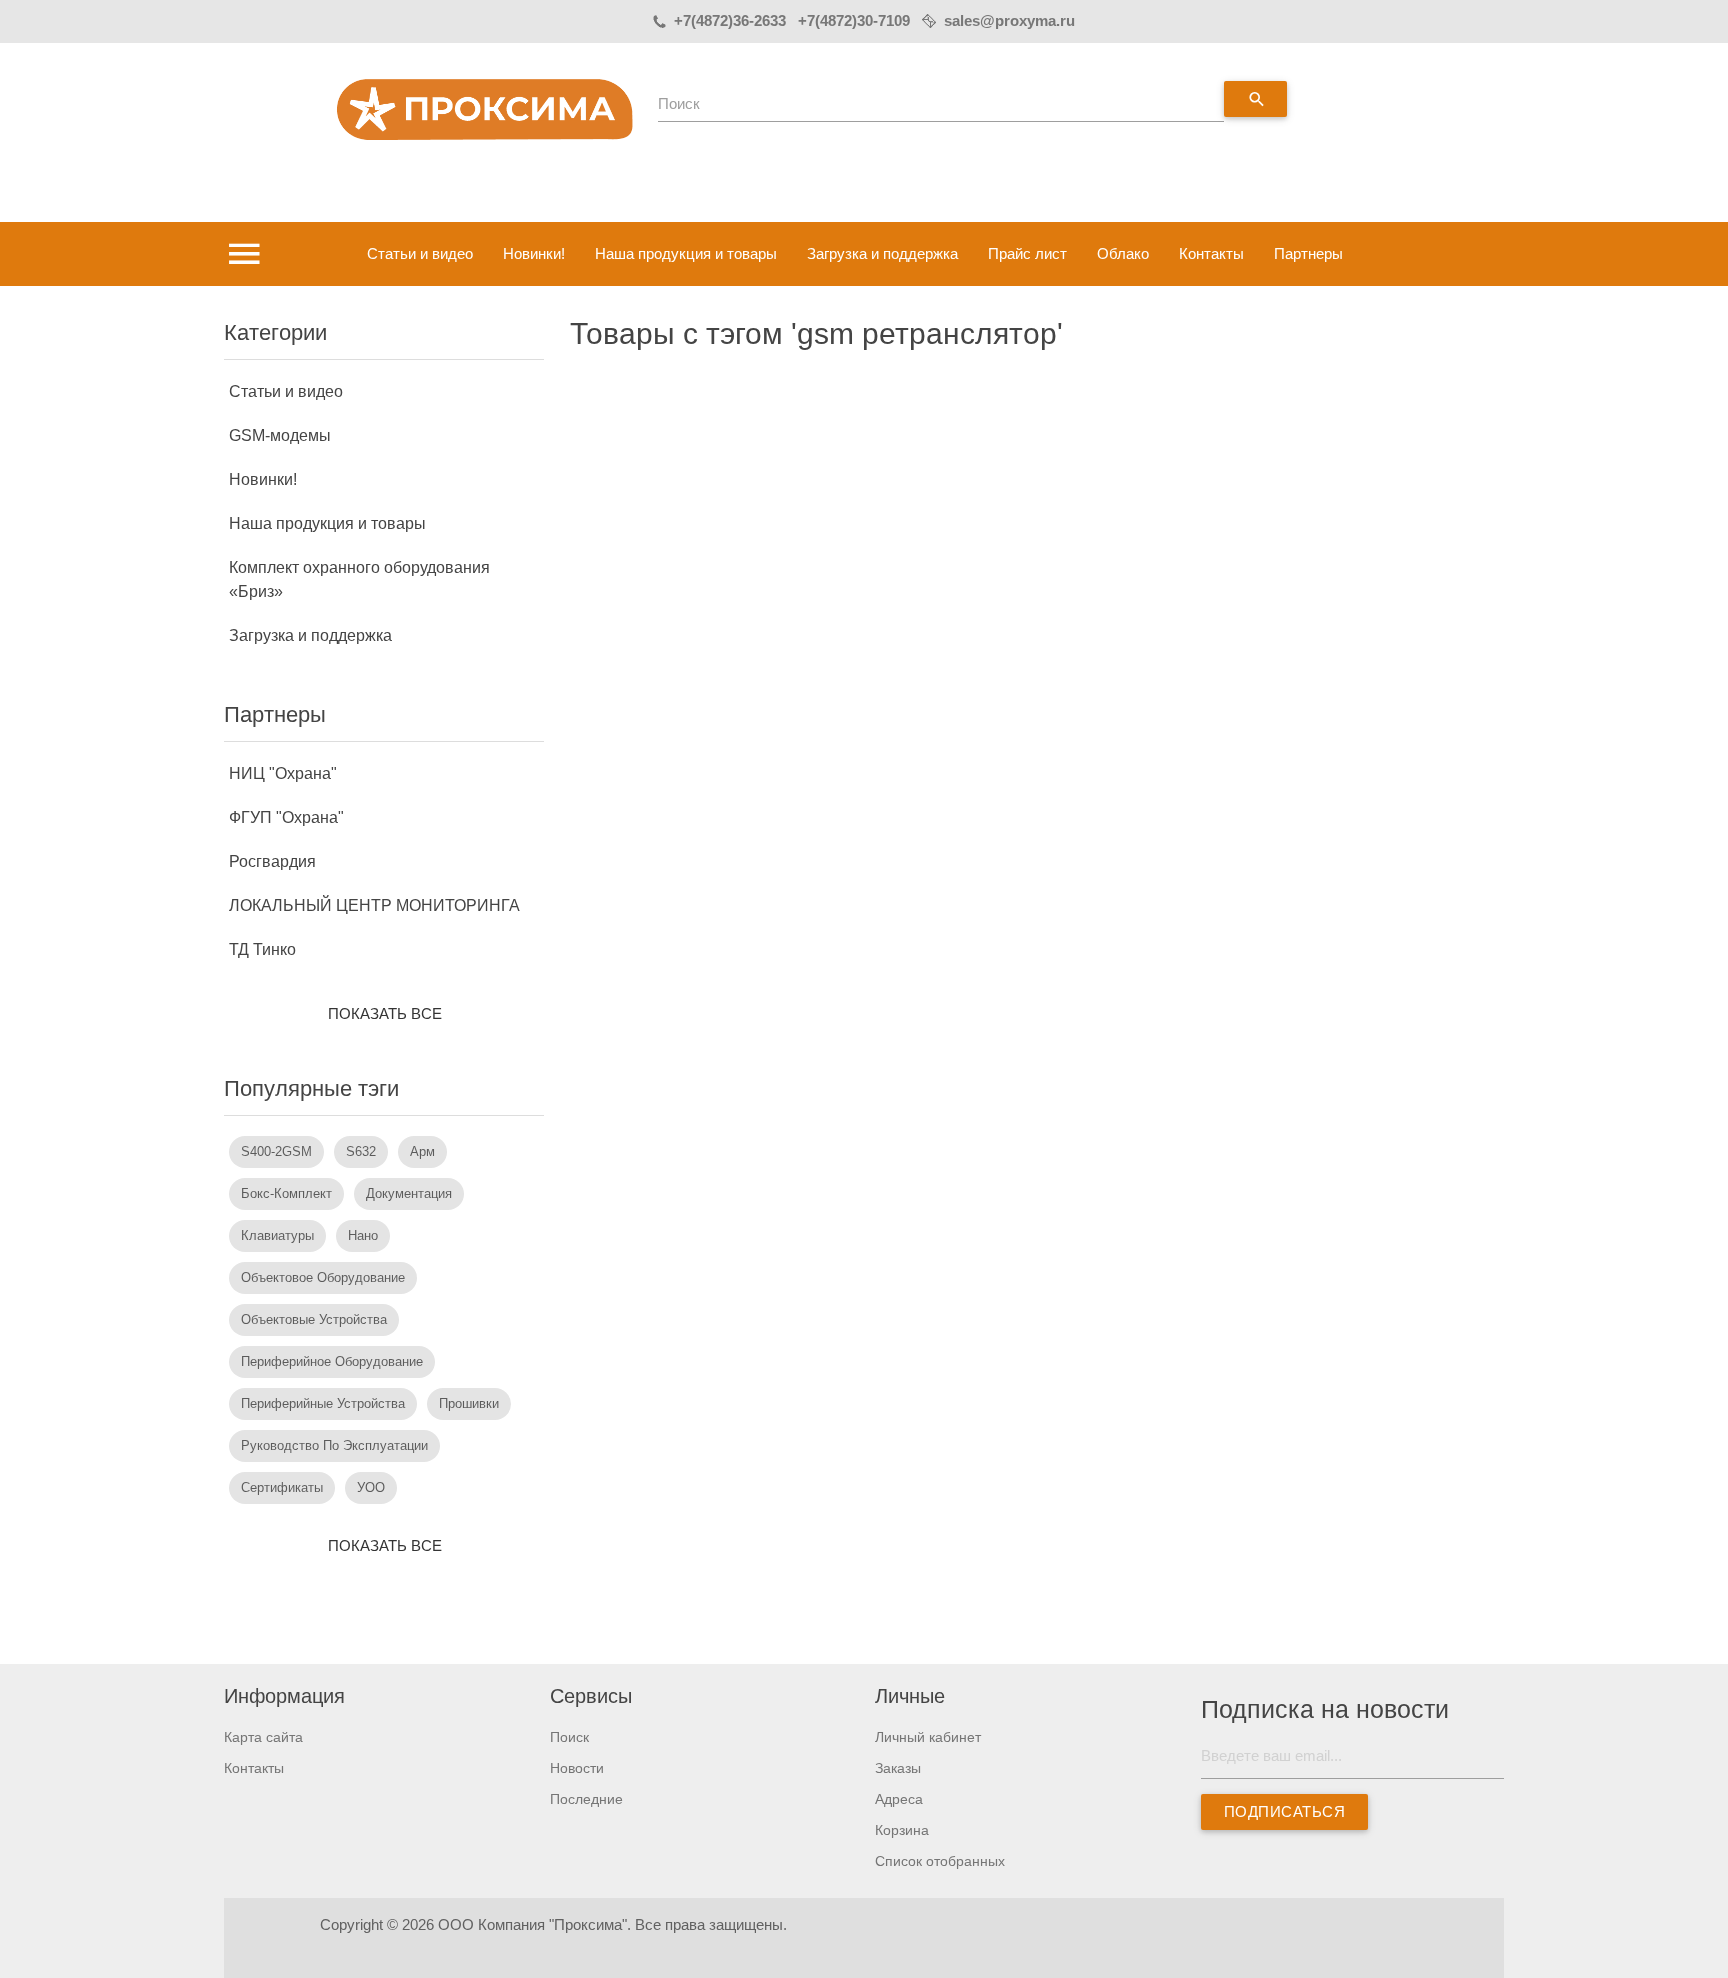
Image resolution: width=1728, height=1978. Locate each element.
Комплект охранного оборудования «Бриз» (359, 579)
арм (422, 1151)
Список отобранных (940, 1861)
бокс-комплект (286, 1193)
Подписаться (1284, 1811)
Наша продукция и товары (686, 253)
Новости (577, 1768)
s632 (361, 1151)
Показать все (384, 1013)
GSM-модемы (280, 435)
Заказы (898, 1768)
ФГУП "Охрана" (286, 817)
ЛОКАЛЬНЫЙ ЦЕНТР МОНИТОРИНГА (374, 905)
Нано (363, 1235)
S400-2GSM (276, 1151)
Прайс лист (1027, 253)
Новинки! (534, 253)
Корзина (902, 1830)
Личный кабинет (928, 1737)
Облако (1123, 253)
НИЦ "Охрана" (283, 773)
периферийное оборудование (332, 1361)
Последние (586, 1799)
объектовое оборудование (323, 1277)
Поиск (679, 103)
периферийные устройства (323, 1403)
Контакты (1211, 253)
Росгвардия (272, 861)
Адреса (899, 1799)
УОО (371, 1487)
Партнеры (1308, 253)
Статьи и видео (420, 253)
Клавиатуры (277, 1235)
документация (409, 1193)
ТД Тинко (262, 949)
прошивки (469, 1403)
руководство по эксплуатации (334, 1445)
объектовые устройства (314, 1319)
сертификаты (282, 1487)
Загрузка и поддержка (882, 253)
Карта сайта (263, 1737)
